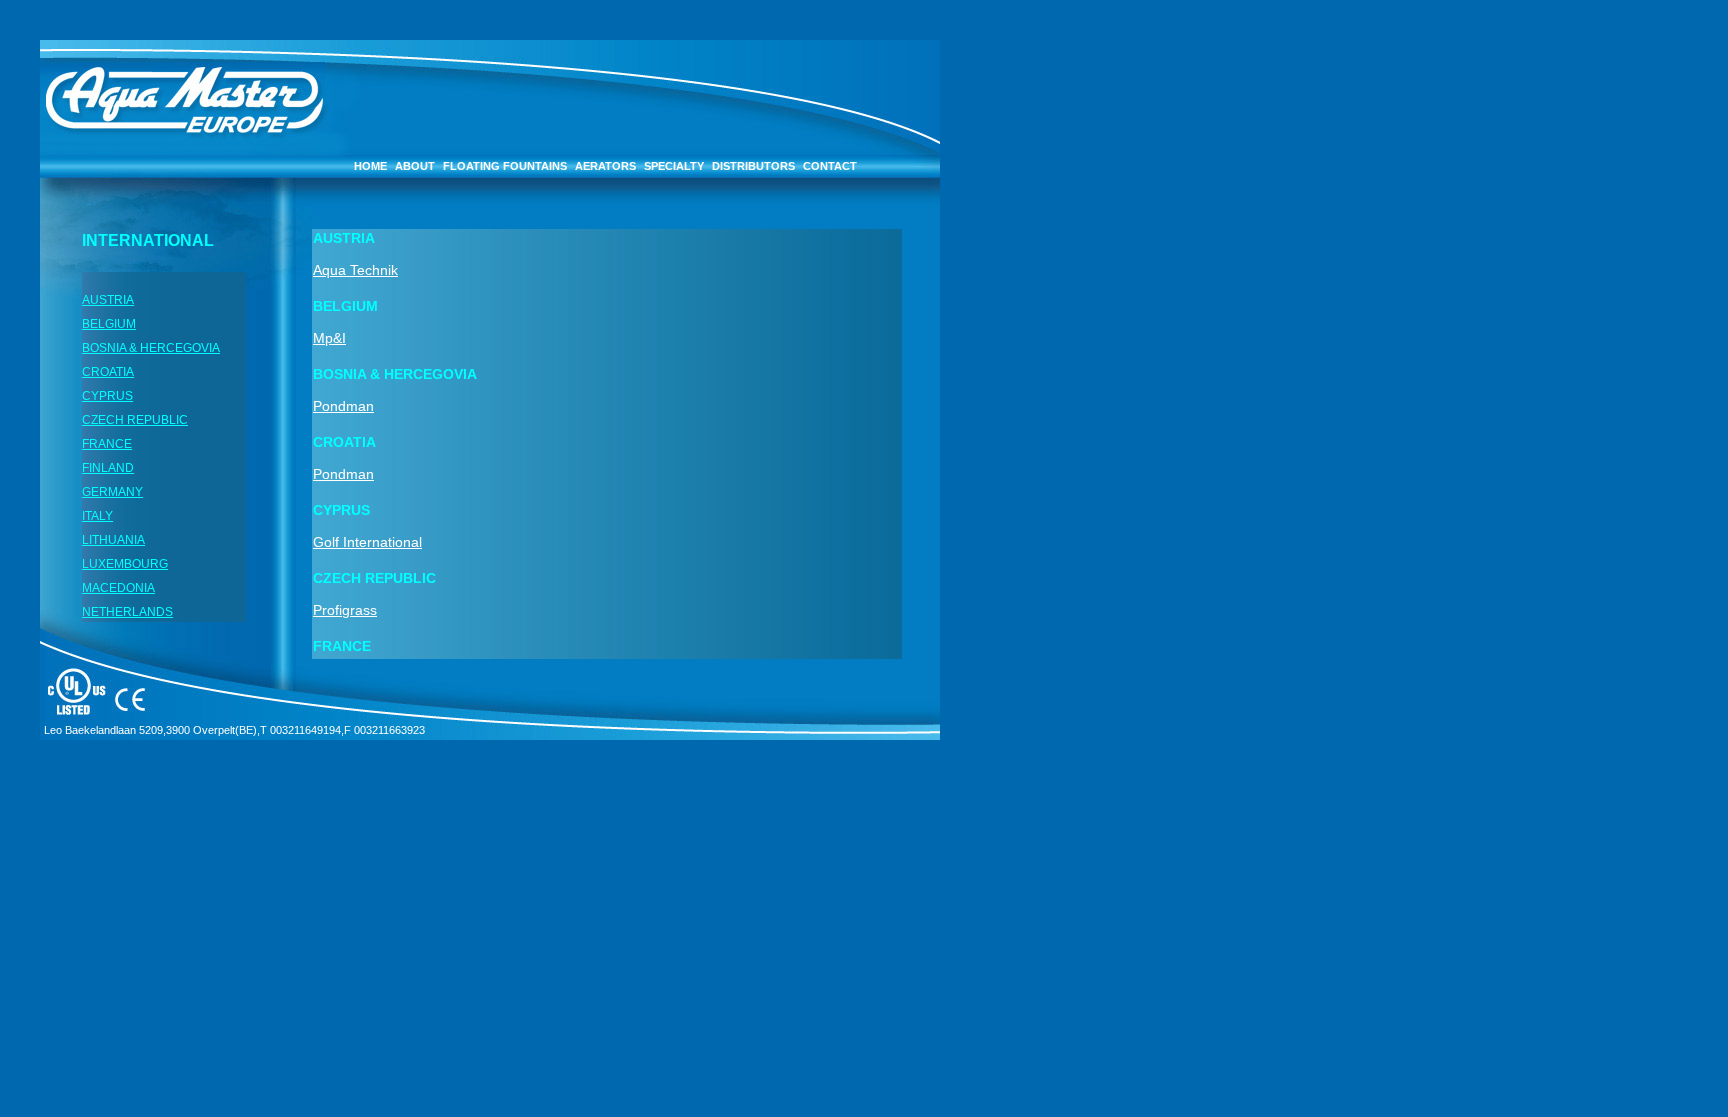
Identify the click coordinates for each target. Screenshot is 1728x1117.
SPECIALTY (674, 166)
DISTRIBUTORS (753, 166)
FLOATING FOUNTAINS (505, 166)
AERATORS (605, 166)
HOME (370, 166)
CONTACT (830, 166)
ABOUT (415, 166)
